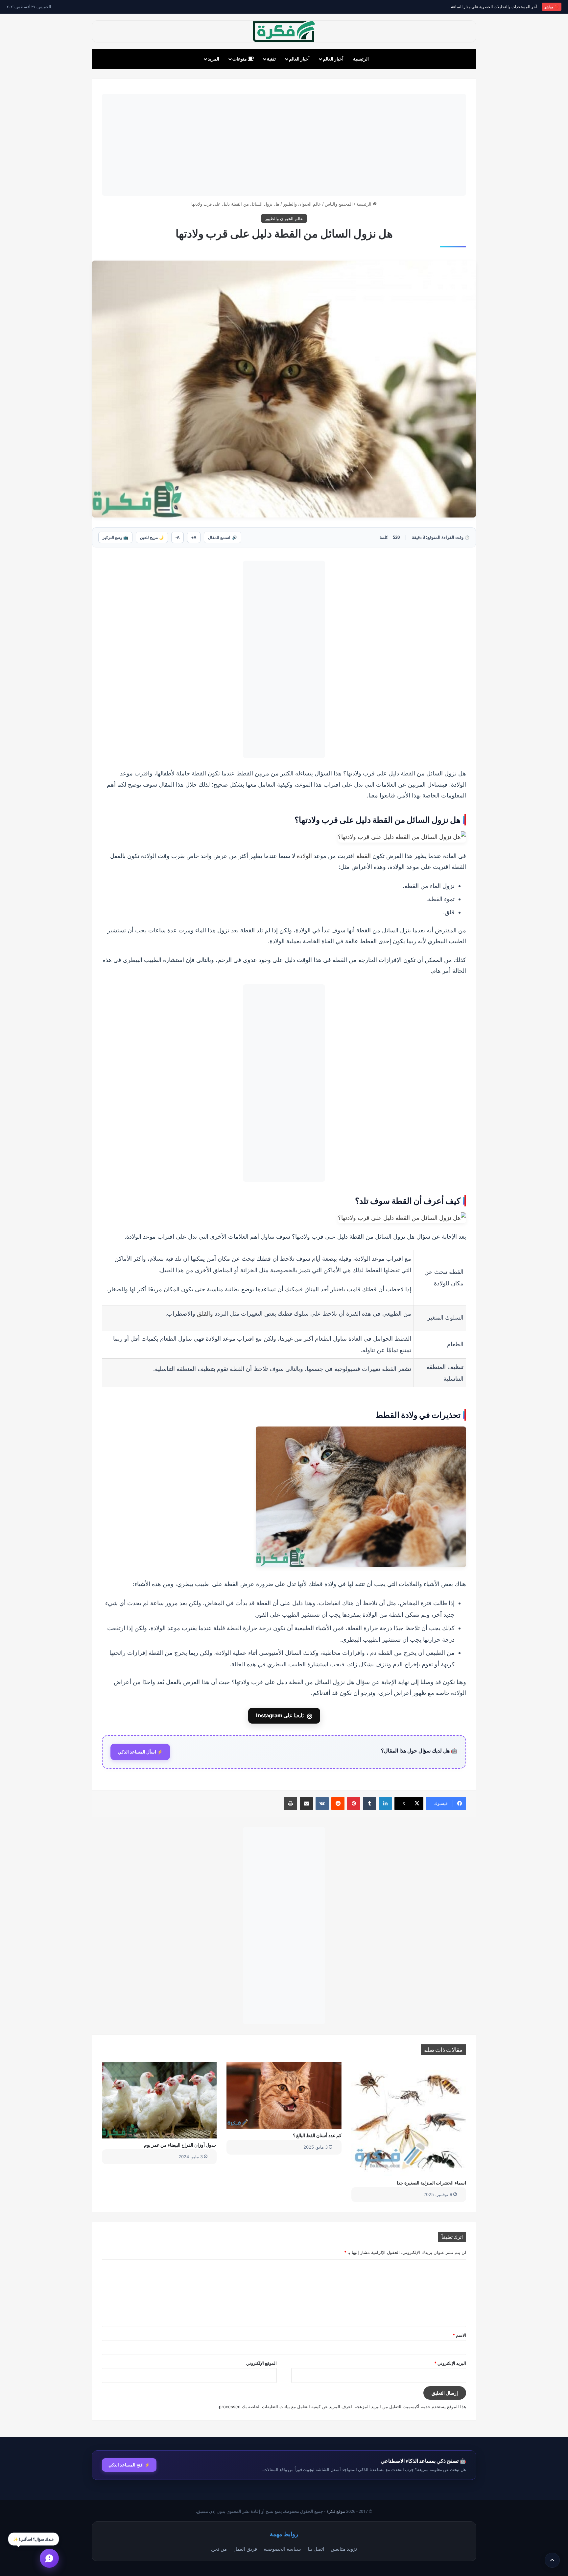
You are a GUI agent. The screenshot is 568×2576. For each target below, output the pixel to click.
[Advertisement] (284, 145)
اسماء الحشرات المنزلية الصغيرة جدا (431, 2183)
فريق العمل (245, 2549)
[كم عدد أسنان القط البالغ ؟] (284, 2095)
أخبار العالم (333, 59)
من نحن (219, 2549)
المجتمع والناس (339, 204)
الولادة (304, 856)
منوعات (240, 59)
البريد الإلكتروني (450, 2363)
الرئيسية (361, 59)
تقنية (271, 59)
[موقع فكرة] (284, 31)
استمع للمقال (223, 537)
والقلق (205, 1313)
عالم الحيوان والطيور (302, 204)
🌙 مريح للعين (152, 537)
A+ (194, 537)
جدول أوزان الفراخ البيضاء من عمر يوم (180, 2145)
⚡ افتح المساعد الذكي (129, 2465)
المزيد (213, 59)
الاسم (459, 2335)
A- (177, 537)
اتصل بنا (316, 2549)
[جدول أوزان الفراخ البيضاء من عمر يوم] (159, 2100)
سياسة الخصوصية (282, 2549)
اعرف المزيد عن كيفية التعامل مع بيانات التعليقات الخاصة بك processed (285, 2407)
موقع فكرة (336, 2511)
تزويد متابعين (344, 2549)
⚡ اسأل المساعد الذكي (140, 1752)
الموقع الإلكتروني (261, 2363)
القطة (364, 856)
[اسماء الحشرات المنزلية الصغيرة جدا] (409, 2119)
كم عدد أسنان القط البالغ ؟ (317, 2135)
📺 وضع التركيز (115, 537)
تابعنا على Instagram (284, 1716)
